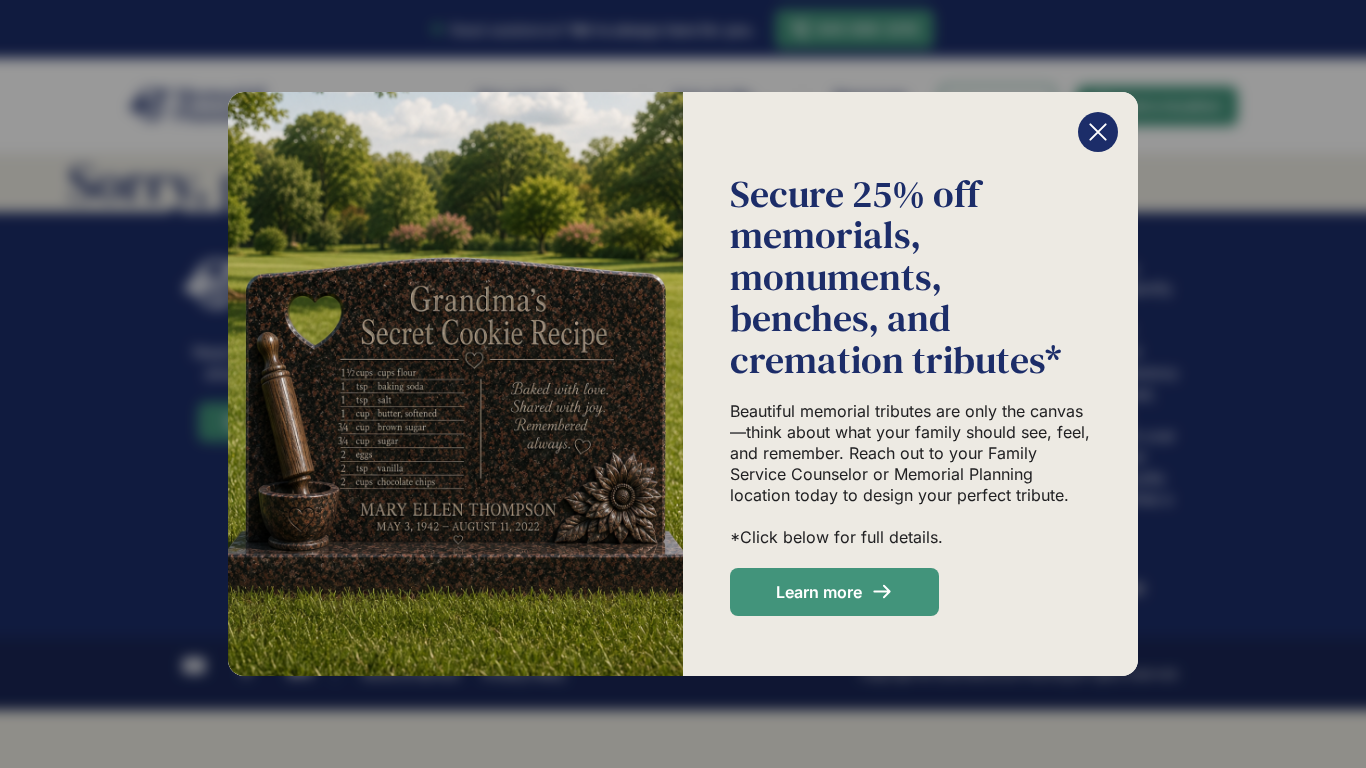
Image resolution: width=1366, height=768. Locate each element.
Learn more (819, 592)
